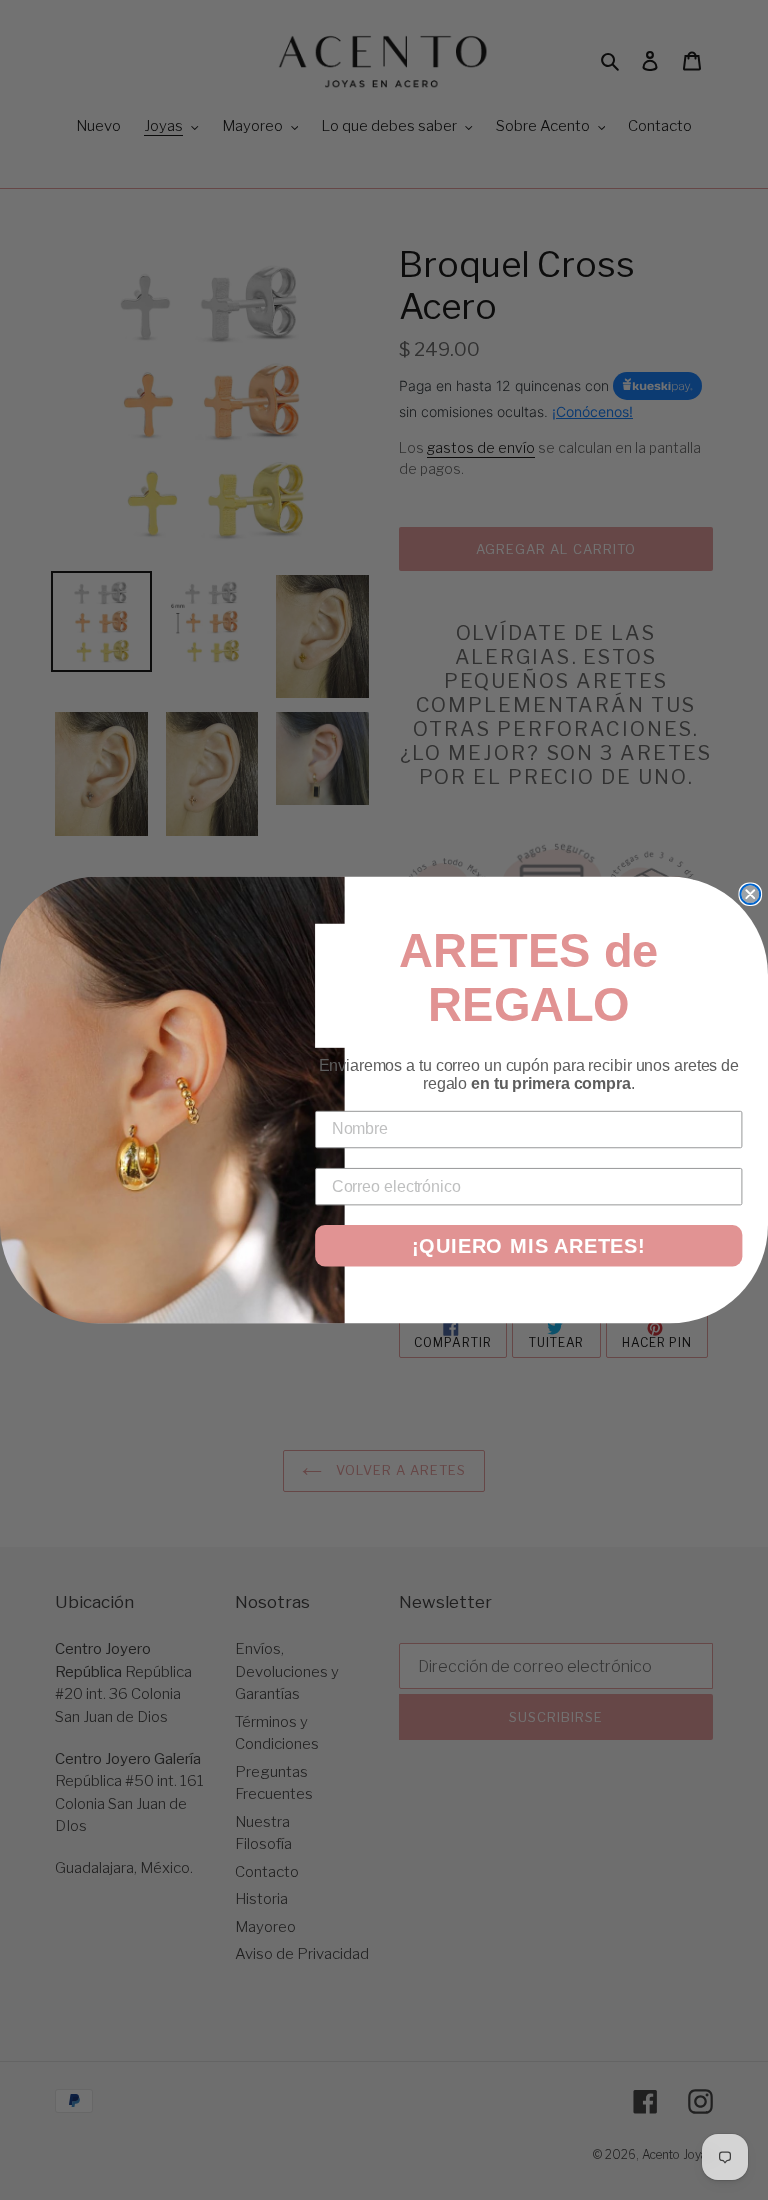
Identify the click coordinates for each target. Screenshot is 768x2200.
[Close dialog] (750, 894)
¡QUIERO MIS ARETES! (529, 1246)
